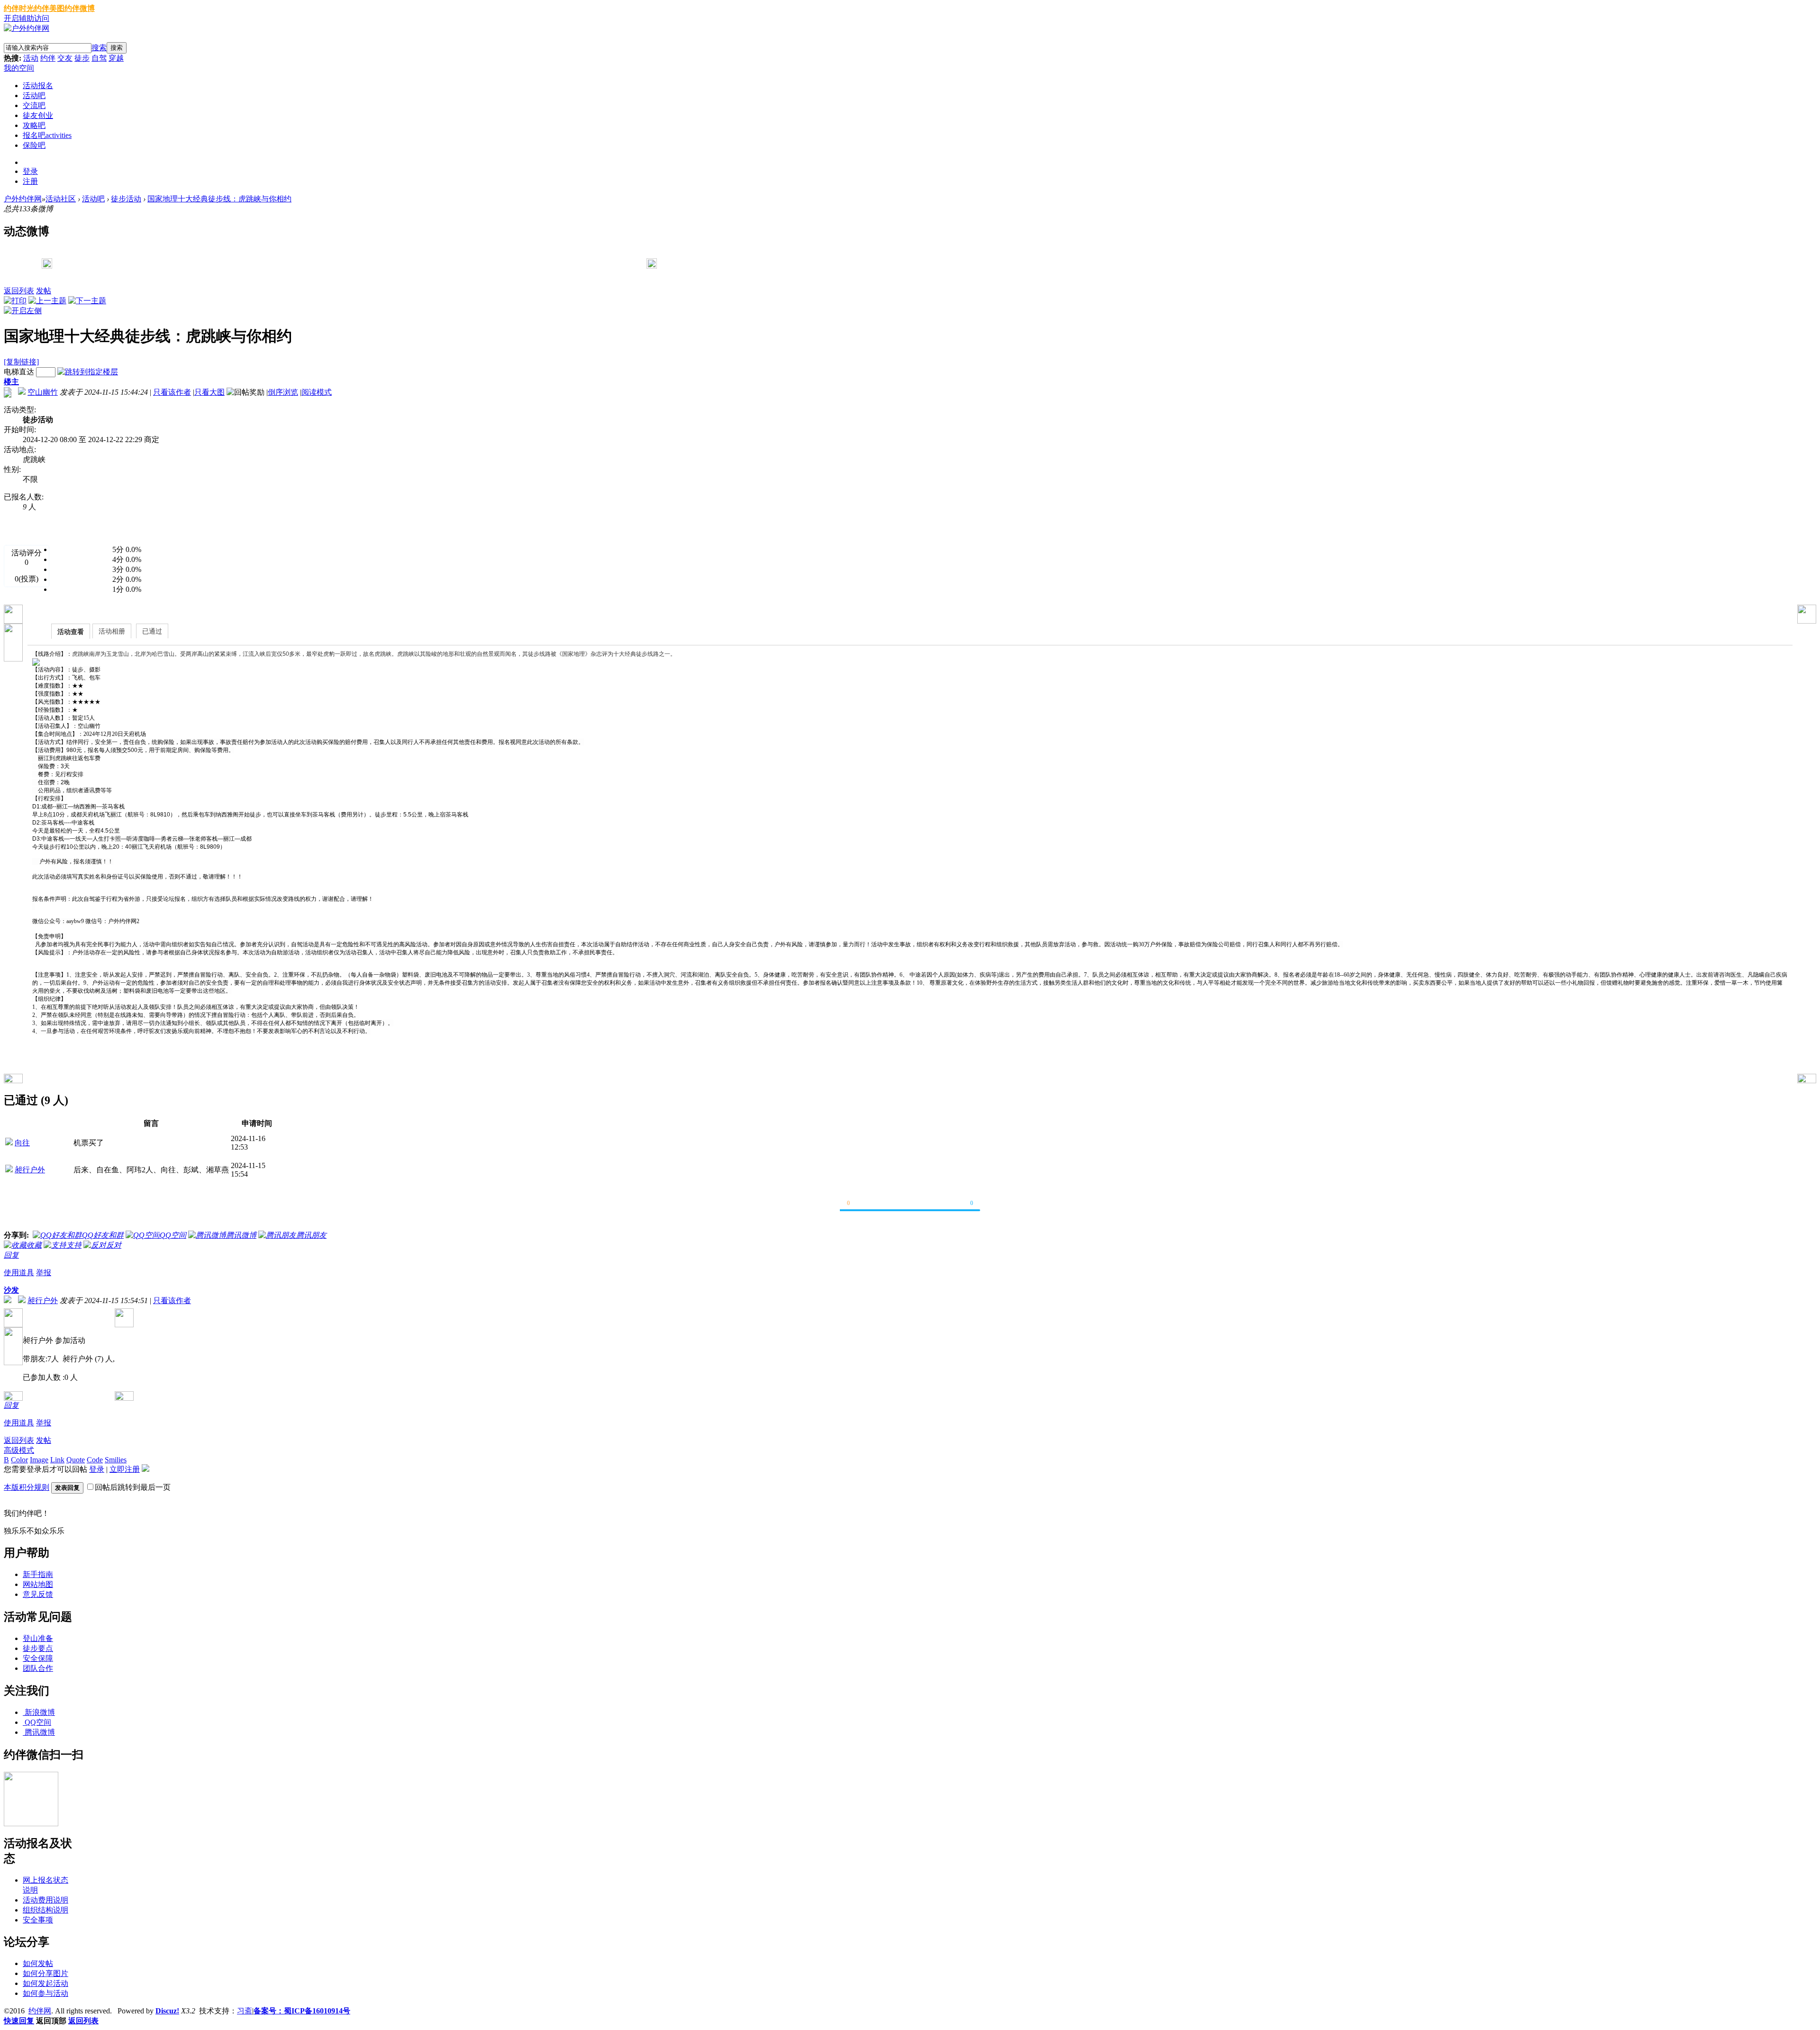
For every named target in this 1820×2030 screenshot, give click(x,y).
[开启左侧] (23, 311)
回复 (11, 1255)
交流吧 (34, 105)
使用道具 (19, 1273)
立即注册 (125, 1469)
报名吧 (47, 135)
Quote (76, 1460)
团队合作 (38, 1668)
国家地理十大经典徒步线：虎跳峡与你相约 (219, 199)
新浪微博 (40, 1712)
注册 (30, 181)
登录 (30, 171)
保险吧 (34, 145)
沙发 (11, 1290)
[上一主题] (47, 301)
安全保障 (38, 1658)
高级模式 (19, 1450)
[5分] (66, 550)
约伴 (48, 58)
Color (19, 1460)
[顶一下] (827, 1207)
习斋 (245, 2011)
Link (57, 1460)
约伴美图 (49, 8)
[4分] (66, 560)
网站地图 (38, 1584)
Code (95, 1460)
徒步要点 (38, 1648)
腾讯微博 (40, 1732)
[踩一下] (993, 1207)
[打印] (15, 301)
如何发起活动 (45, 1983)
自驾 (99, 58)
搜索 (99, 48)
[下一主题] (87, 301)
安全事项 (38, 1920)
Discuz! (167, 2011)
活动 (31, 58)
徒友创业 (38, 115)
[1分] (66, 590)
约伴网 (40, 2011)
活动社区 (61, 199)
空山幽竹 (43, 392)
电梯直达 (19, 372)
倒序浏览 (283, 392)
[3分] (66, 570)
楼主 (11, 382)
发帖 (44, 291)
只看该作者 (172, 392)
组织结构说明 (45, 1910)
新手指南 (38, 1574)
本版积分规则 (27, 1487)
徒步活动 (126, 199)
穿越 (116, 58)
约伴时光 (19, 8)
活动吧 (34, 95)
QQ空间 (38, 1722)
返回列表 (19, 291)
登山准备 (38, 1638)
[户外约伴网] (27, 28)
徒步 (82, 58)
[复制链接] (21, 362)
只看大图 (209, 392)
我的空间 (19, 68)
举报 (44, 1273)
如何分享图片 (45, 1973)
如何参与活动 (45, 1993)
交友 (65, 58)
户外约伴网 (23, 199)
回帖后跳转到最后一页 (133, 1487)
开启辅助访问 (27, 18)
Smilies (116, 1460)
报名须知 (105, 528)
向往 (22, 1143)
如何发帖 (38, 1963)
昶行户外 (30, 1170)
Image (39, 1460)
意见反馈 (38, 1594)
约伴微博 (80, 8)
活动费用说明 (45, 1900)
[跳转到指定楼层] (88, 372)
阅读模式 (317, 392)
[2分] (66, 580)
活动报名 (38, 86)
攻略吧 (34, 125)
